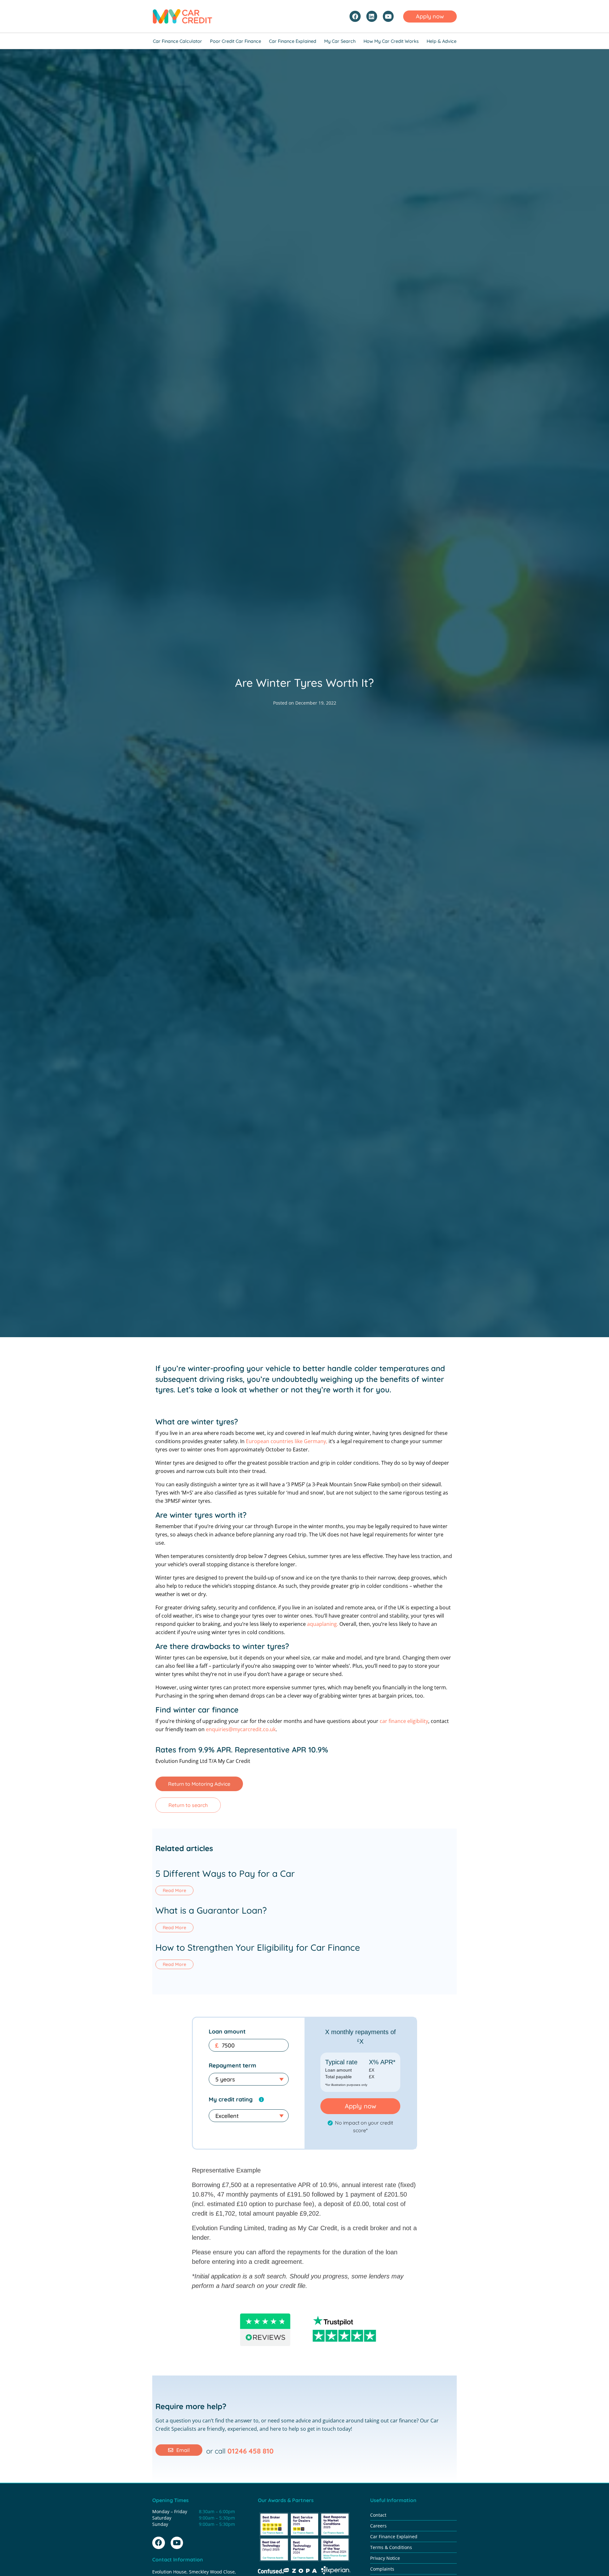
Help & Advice (442, 41)
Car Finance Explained (293, 41)
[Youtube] (388, 16)
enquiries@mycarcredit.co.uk (241, 1729)
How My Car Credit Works (391, 41)
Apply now (360, 2106)
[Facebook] (355, 16)
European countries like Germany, (287, 1441)
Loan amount (227, 2031)
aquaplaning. (323, 1624)
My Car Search (340, 41)
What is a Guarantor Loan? (211, 1910)
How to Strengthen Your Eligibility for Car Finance (258, 1947)
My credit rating (231, 2099)
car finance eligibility (404, 1721)
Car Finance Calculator (177, 41)
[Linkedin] (372, 16)
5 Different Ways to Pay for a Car (225, 1873)
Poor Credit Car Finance (236, 41)
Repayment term (232, 2065)
